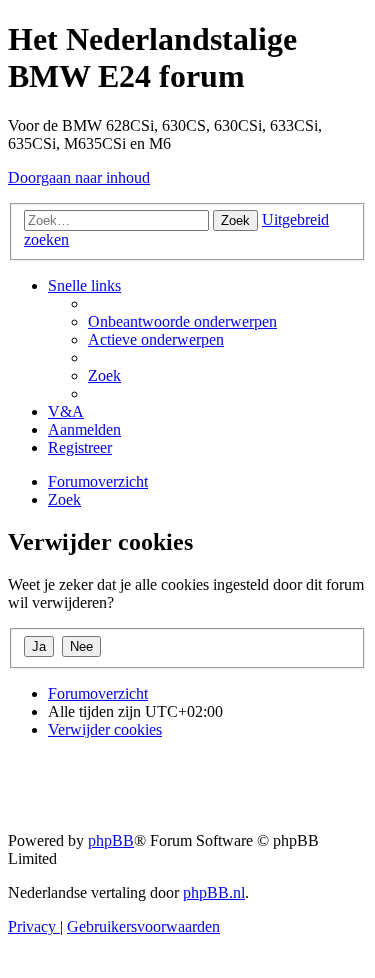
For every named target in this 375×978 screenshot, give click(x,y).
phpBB (111, 840)
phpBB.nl (214, 892)
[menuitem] (182, 321)
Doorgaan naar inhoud (79, 177)
